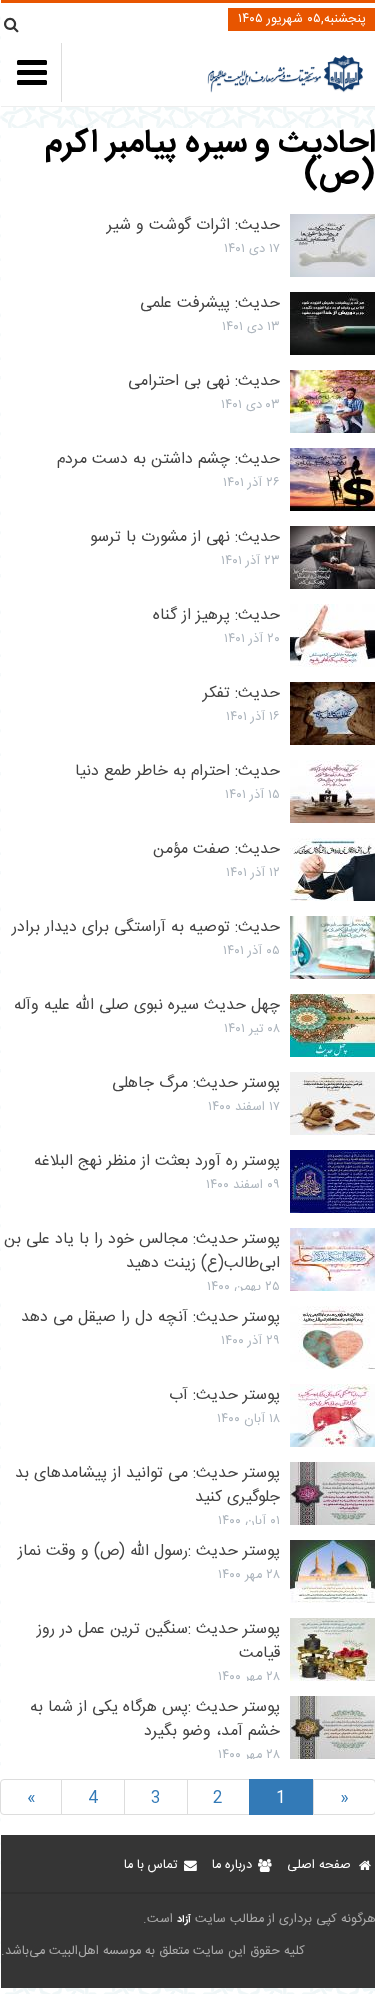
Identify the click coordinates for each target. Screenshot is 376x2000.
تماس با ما (150, 1865)
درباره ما (232, 1865)
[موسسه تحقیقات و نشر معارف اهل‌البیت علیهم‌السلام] (285, 89)
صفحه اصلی (319, 1865)
